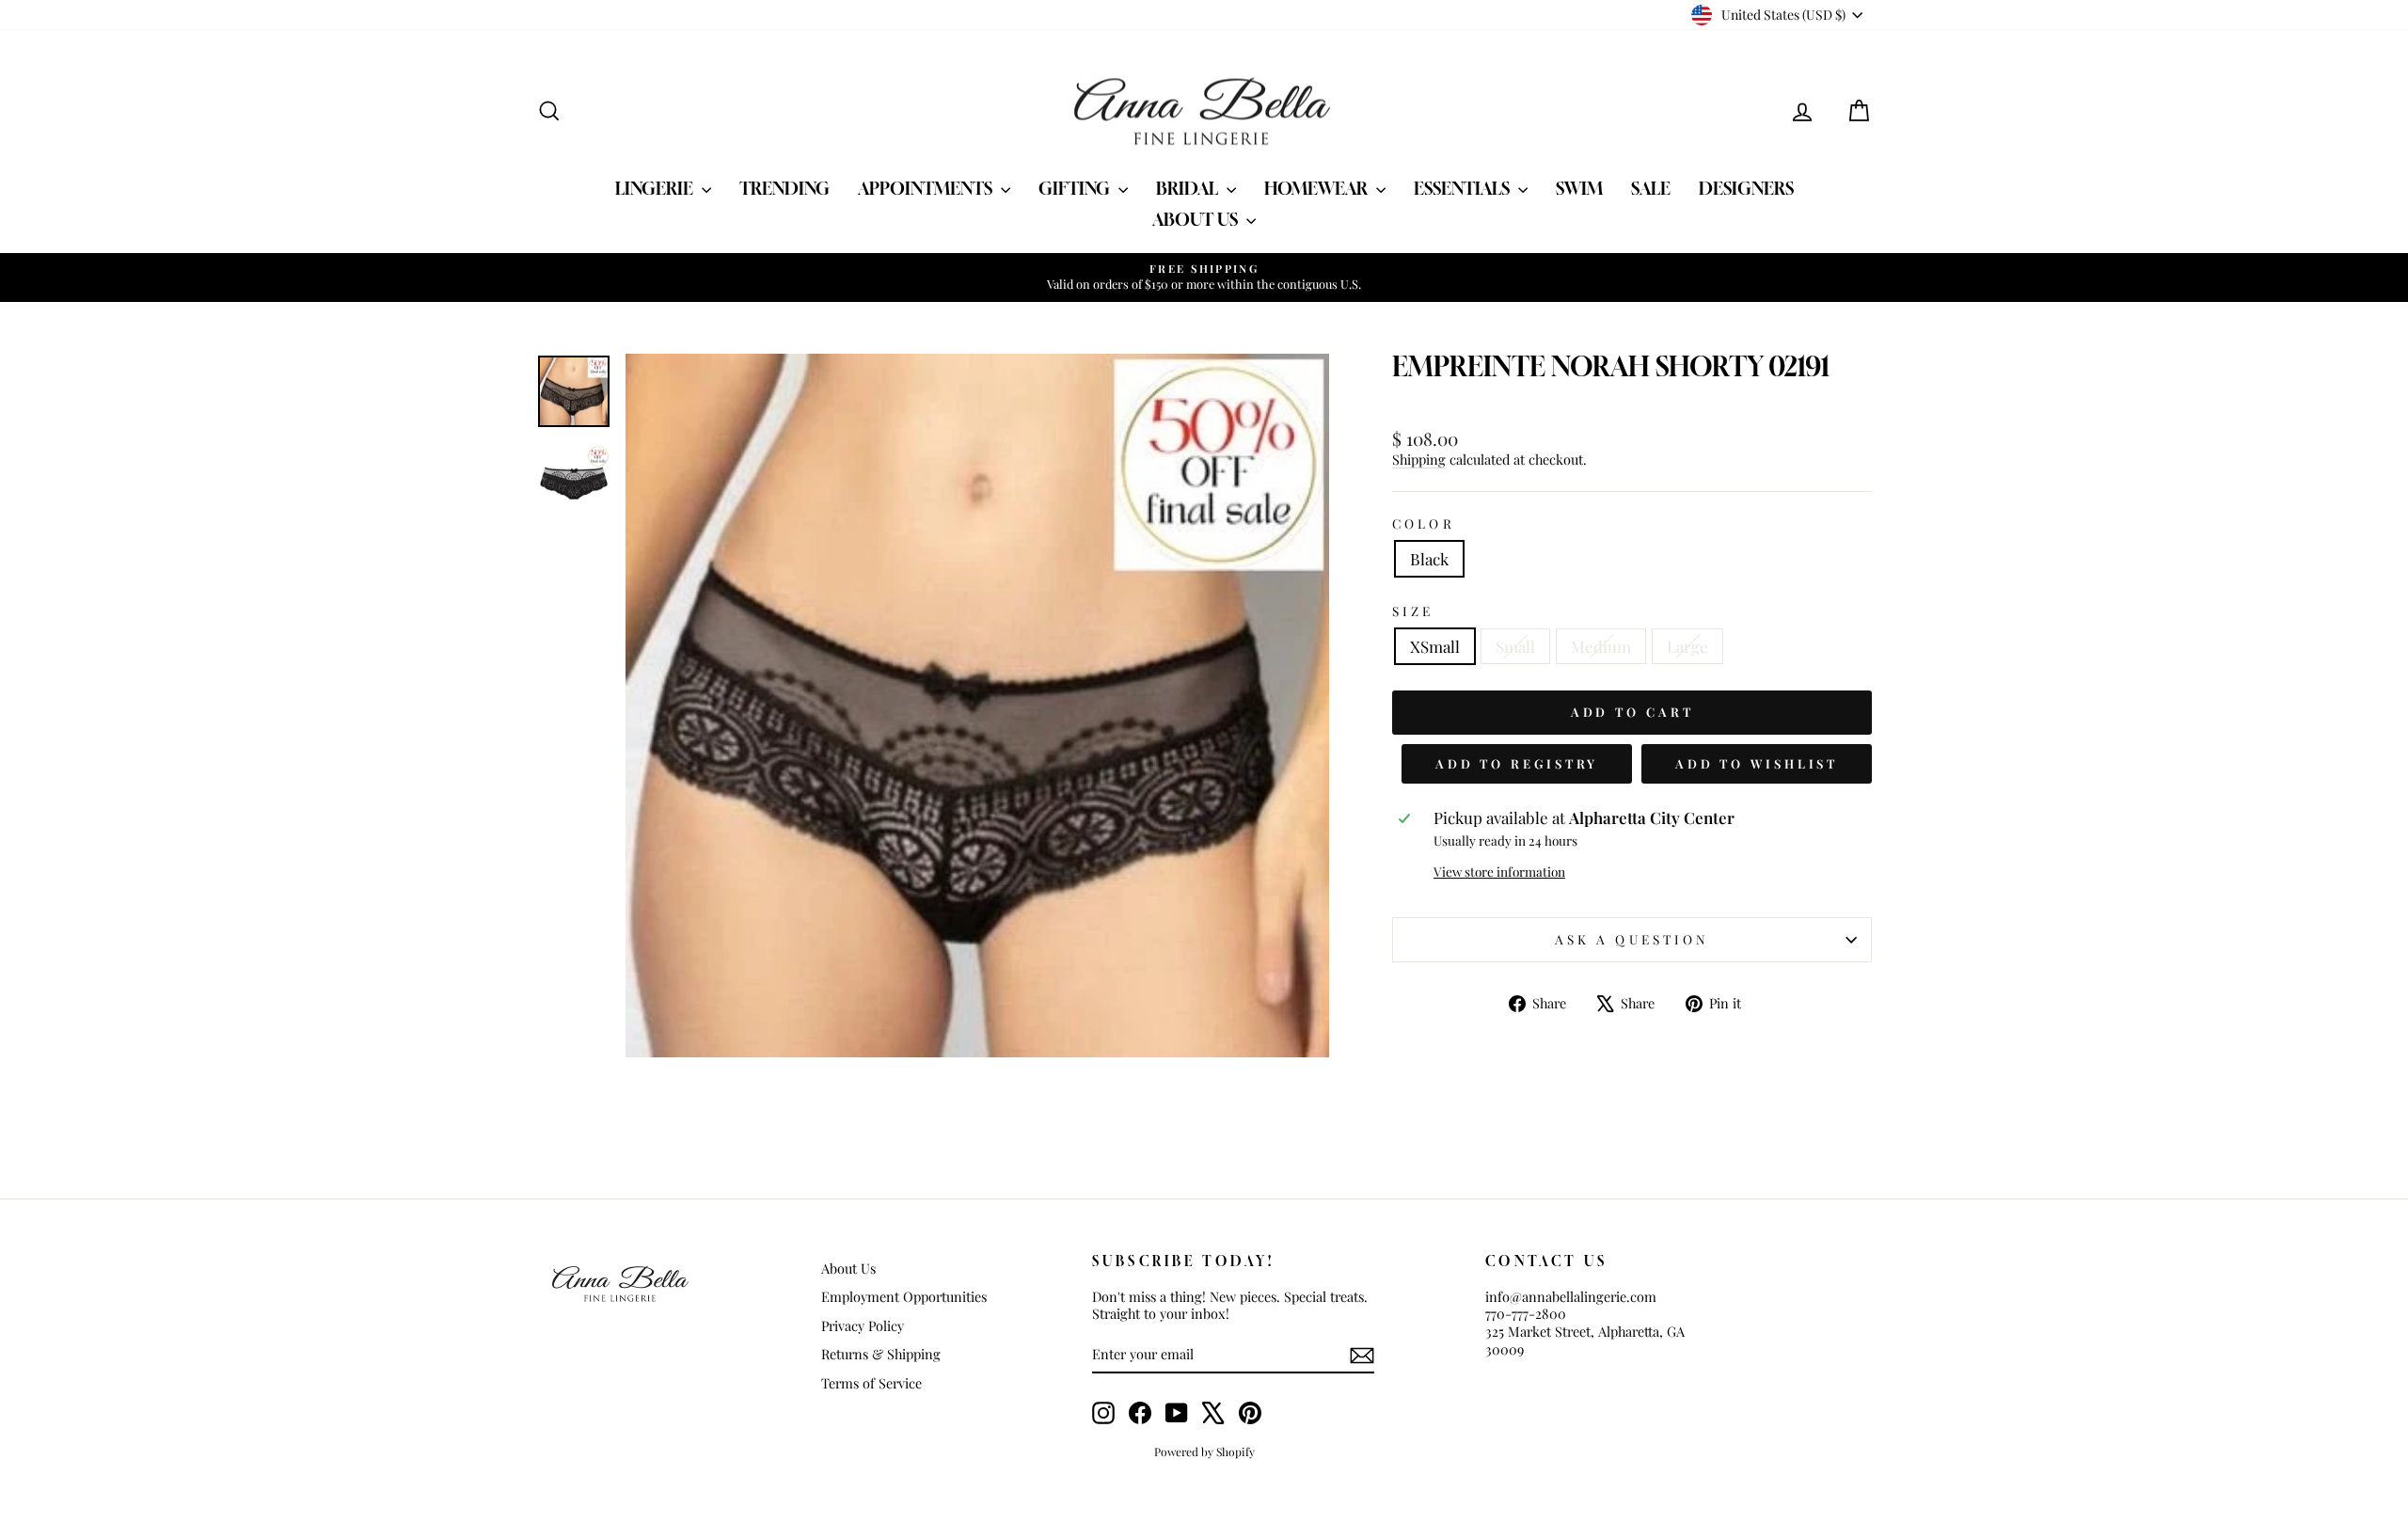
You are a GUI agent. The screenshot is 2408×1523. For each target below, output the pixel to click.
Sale (1651, 188)
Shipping (1419, 459)
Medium (1601, 646)
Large (1687, 646)
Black (1429, 559)
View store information (1499, 872)
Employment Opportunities (904, 1296)
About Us (1197, 219)
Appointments (927, 188)
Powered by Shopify (1204, 1452)
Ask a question (1632, 939)
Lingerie (656, 188)
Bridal (1189, 188)
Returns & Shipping (881, 1354)
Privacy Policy (863, 1325)
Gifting (1076, 188)
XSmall (1435, 646)
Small (1515, 646)
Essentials (1464, 188)
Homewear (1318, 188)
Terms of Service (871, 1383)
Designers (1746, 188)
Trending (784, 188)
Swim (1579, 188)
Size (1413, 611)
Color (1423, 524)
